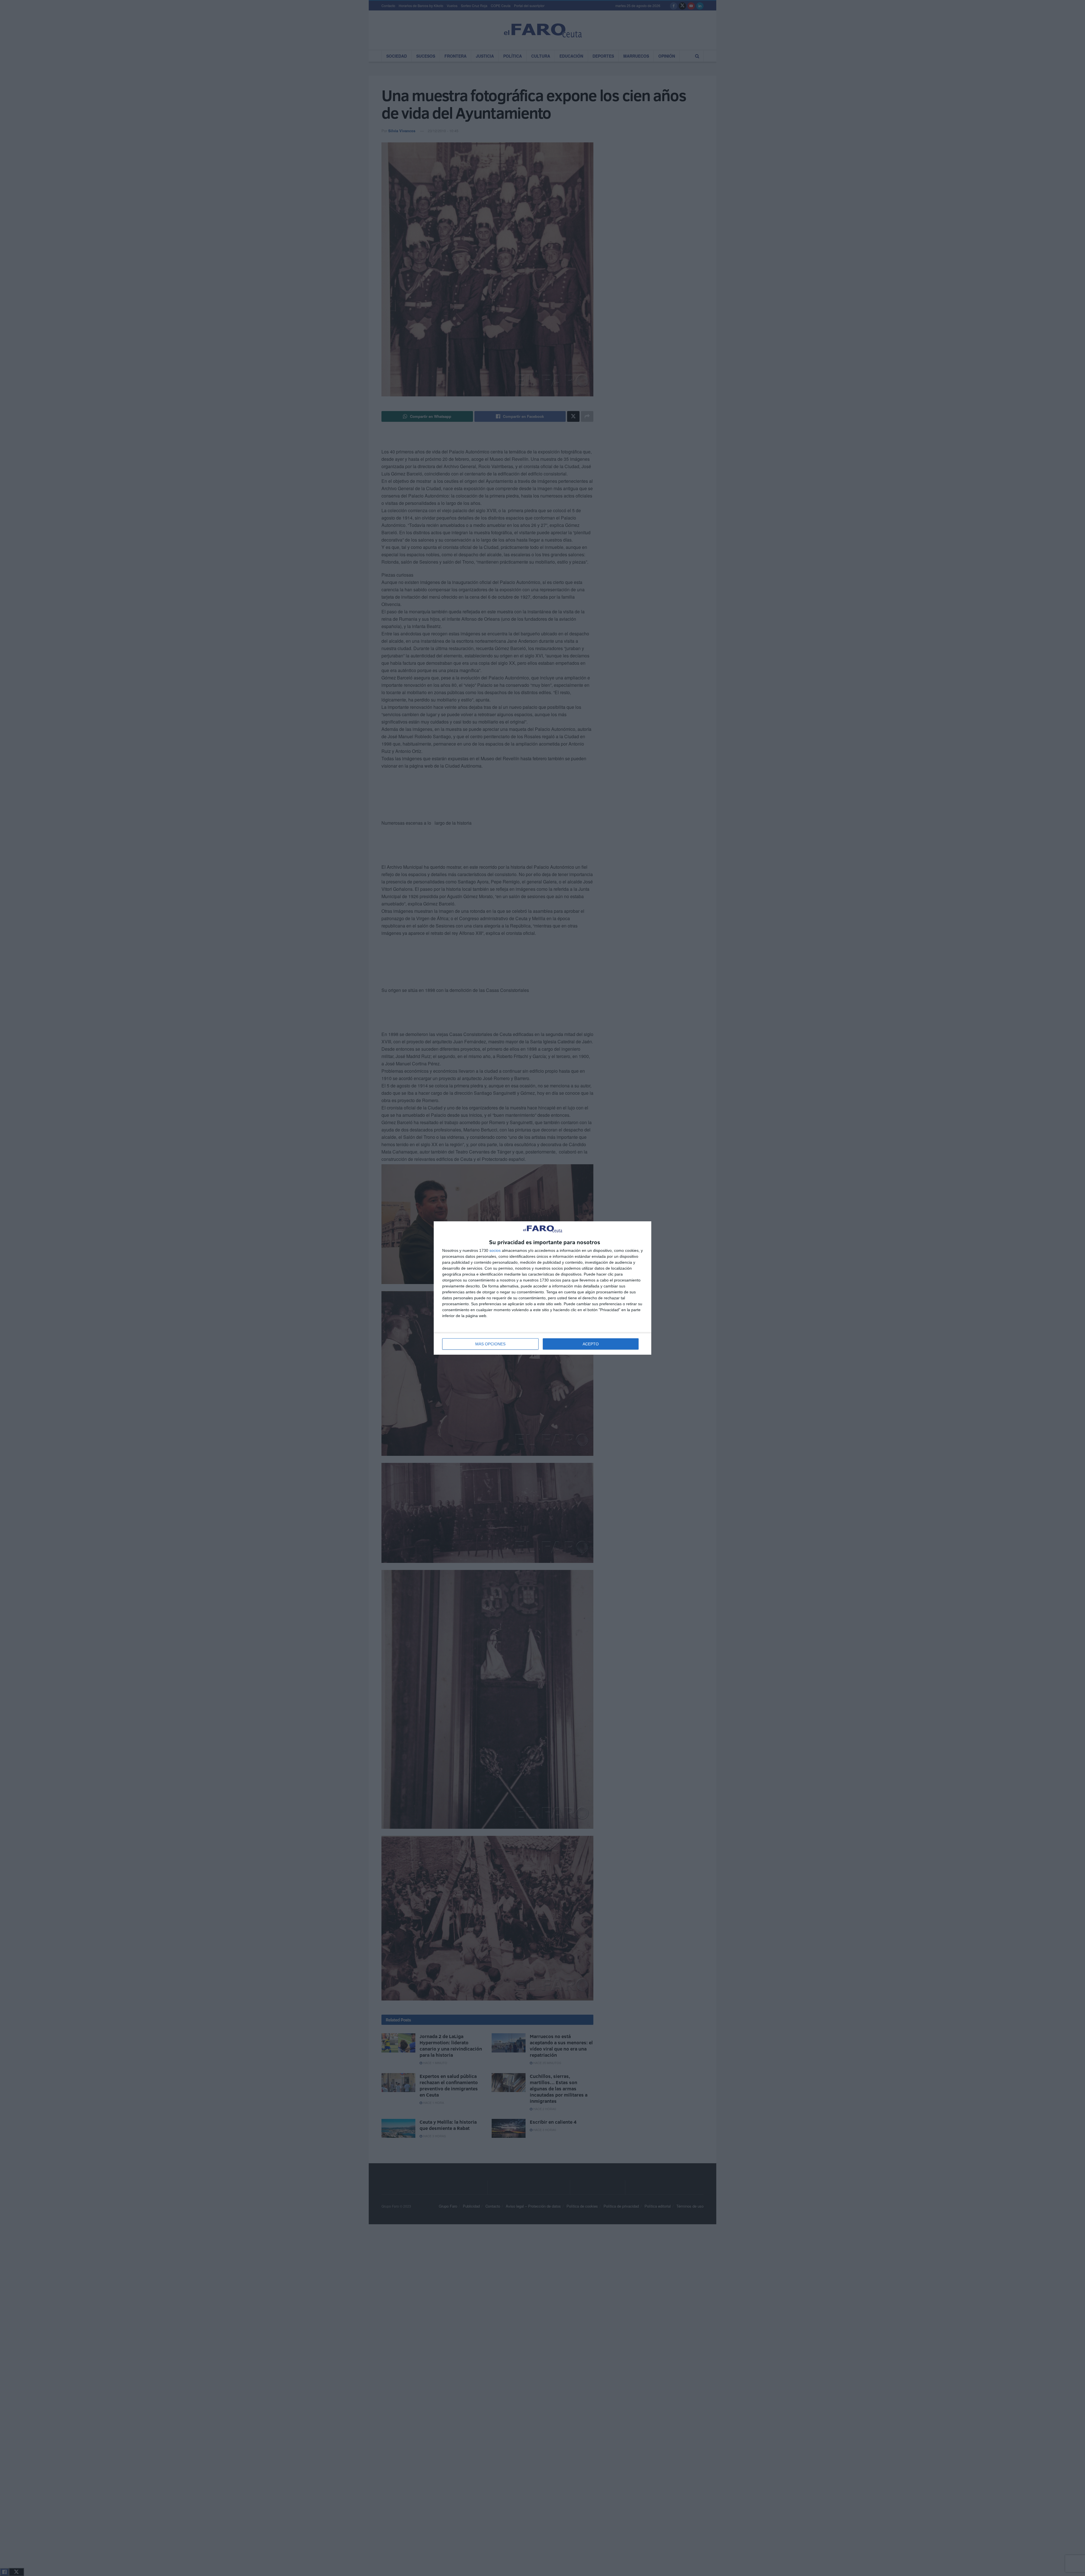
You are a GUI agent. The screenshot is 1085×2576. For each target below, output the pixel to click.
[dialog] (542, 1288)
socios (495, 1250)
